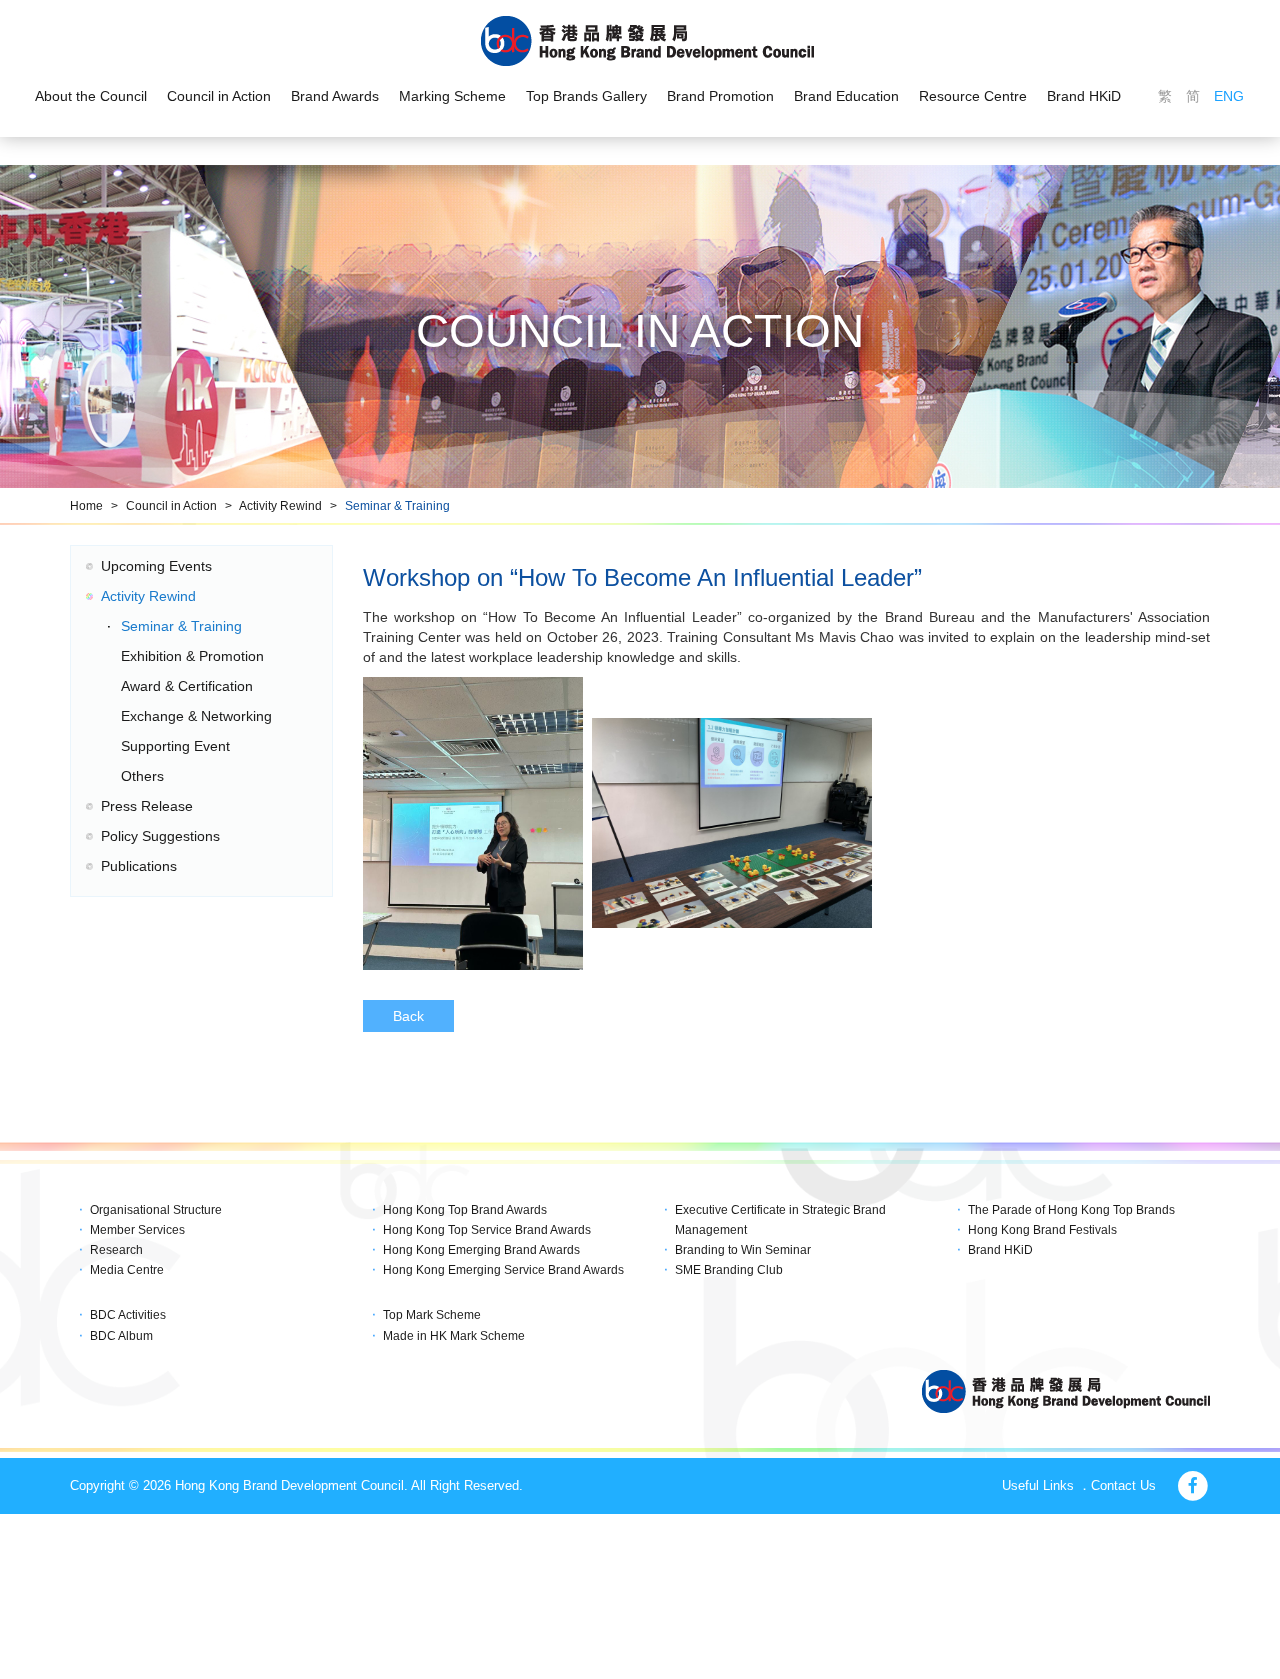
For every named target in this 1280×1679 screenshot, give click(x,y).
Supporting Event (175, 746)
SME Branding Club (729, 1270)
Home (86, 506)
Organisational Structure (156, 1210)
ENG (1229, 96)
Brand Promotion (720, 96)
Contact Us (1123, 1485)
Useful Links (1038, 1485)
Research (116, 1250)
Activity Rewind (280, 506)
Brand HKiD (1084, 96)
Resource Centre (973, 96)
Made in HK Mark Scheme (454, 1336)
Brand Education (846, 96)
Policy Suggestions (160, 836)
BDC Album (121, 1336)
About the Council (91, 96)
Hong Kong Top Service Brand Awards (487, 1230)
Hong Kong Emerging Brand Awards (481, 1250)
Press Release (147, 806)
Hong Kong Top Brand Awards (465, 1210)
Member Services (137, 1230)
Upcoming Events (156, 566)
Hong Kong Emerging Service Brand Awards (503, 1270)
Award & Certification (187, 686)
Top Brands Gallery (586, 96)
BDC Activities (128, 1315)
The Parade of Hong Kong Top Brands (1071, 1210)
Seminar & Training (397, 506)
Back (408, 1016)
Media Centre (127, 1270)
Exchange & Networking (196, 716)
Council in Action (219, 96)
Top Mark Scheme (432, 1315)
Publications (139, 866)
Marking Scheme (452, 96)
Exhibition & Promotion (192, 656)
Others (142, 776)
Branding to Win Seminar (743, 1250)
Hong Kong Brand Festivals (1042, 1230)
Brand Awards (335, 96)
